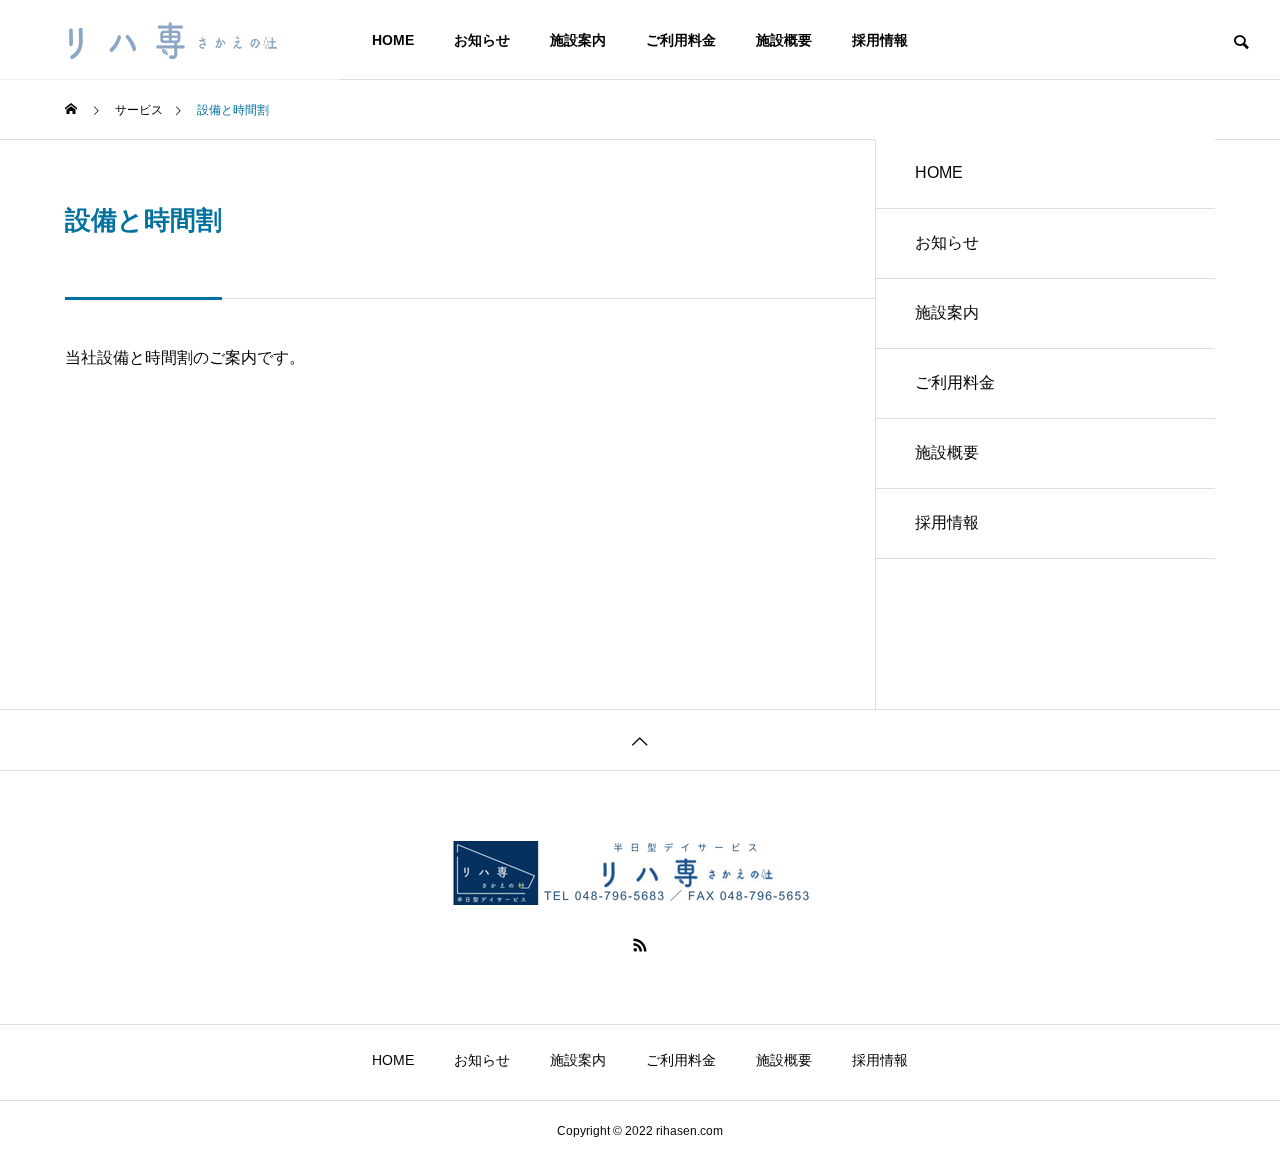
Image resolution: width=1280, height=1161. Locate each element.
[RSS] (640, 945)
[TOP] (640, 739)
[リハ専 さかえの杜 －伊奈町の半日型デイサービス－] (170, 40)
